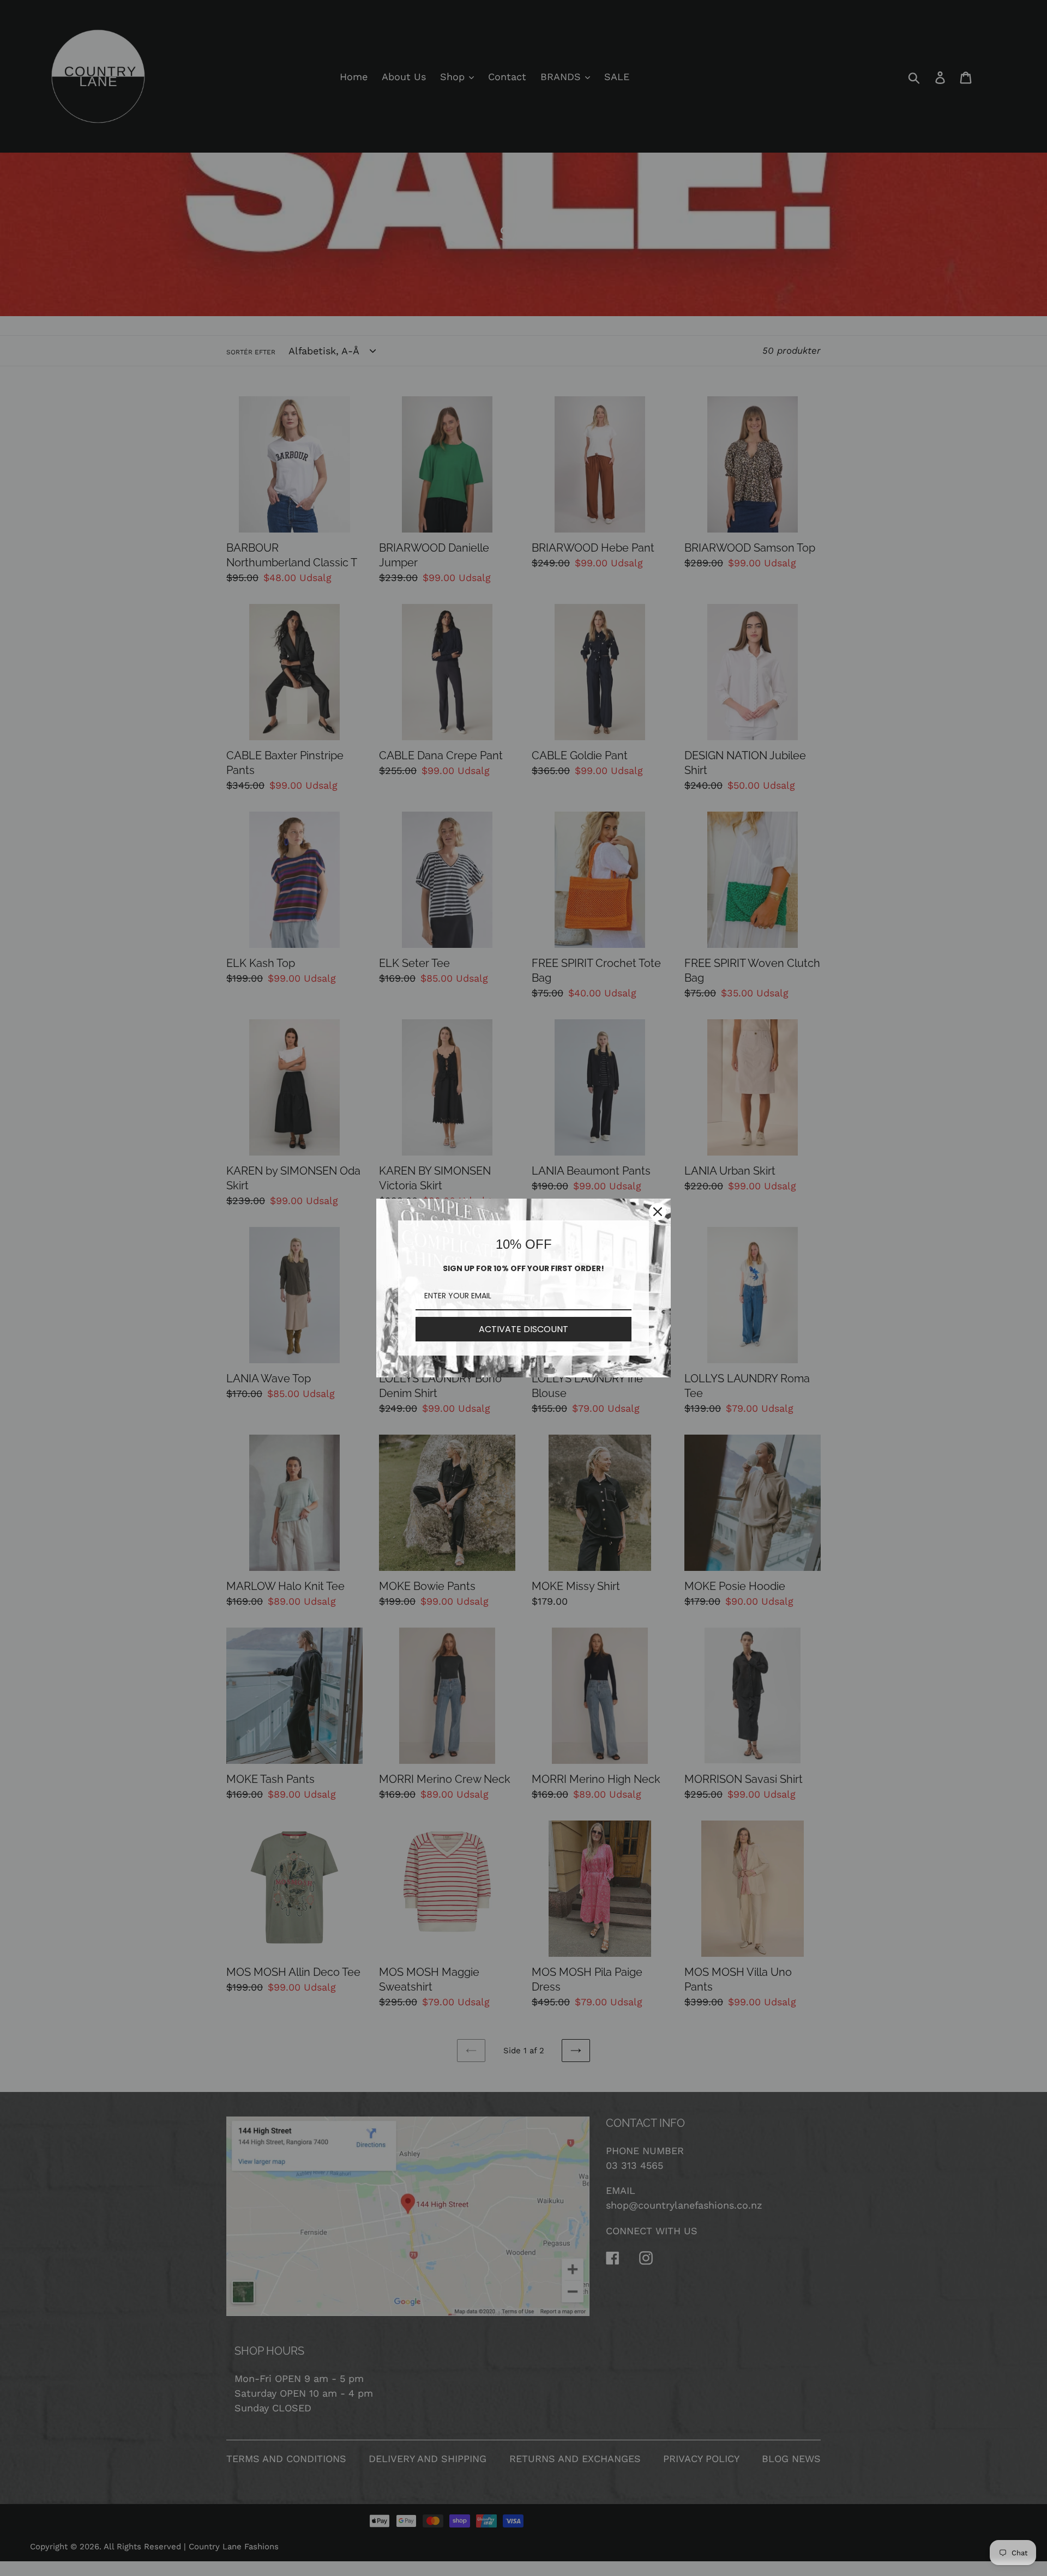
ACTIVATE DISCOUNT (523, 1329)
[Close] (658, 1212)
